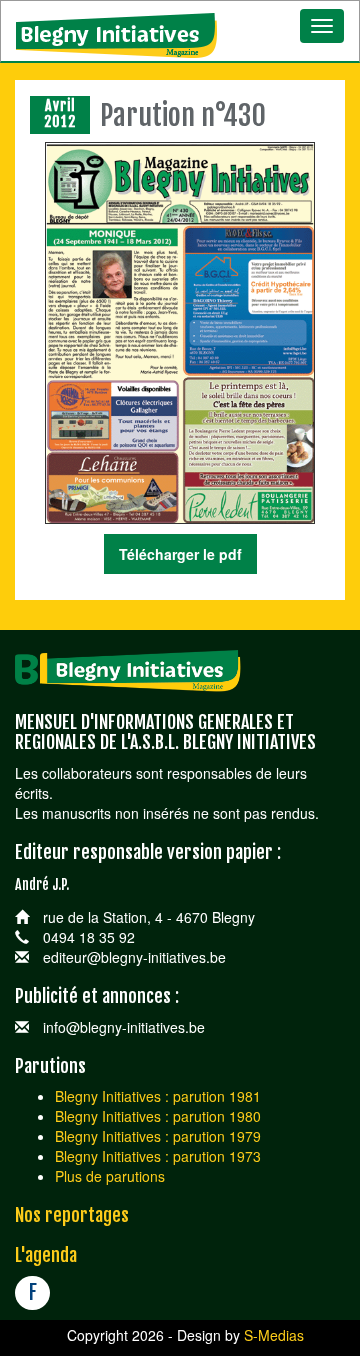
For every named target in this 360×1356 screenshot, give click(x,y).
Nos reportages (72, 1215)
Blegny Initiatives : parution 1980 (158, 1116)
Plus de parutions (110, 1176)
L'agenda (46, 1255)
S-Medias (274, 1335)
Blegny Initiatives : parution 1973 (158, 1156)
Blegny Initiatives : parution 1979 (158, 1136)
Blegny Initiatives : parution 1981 (158, 1096)
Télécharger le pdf (180, 554)
